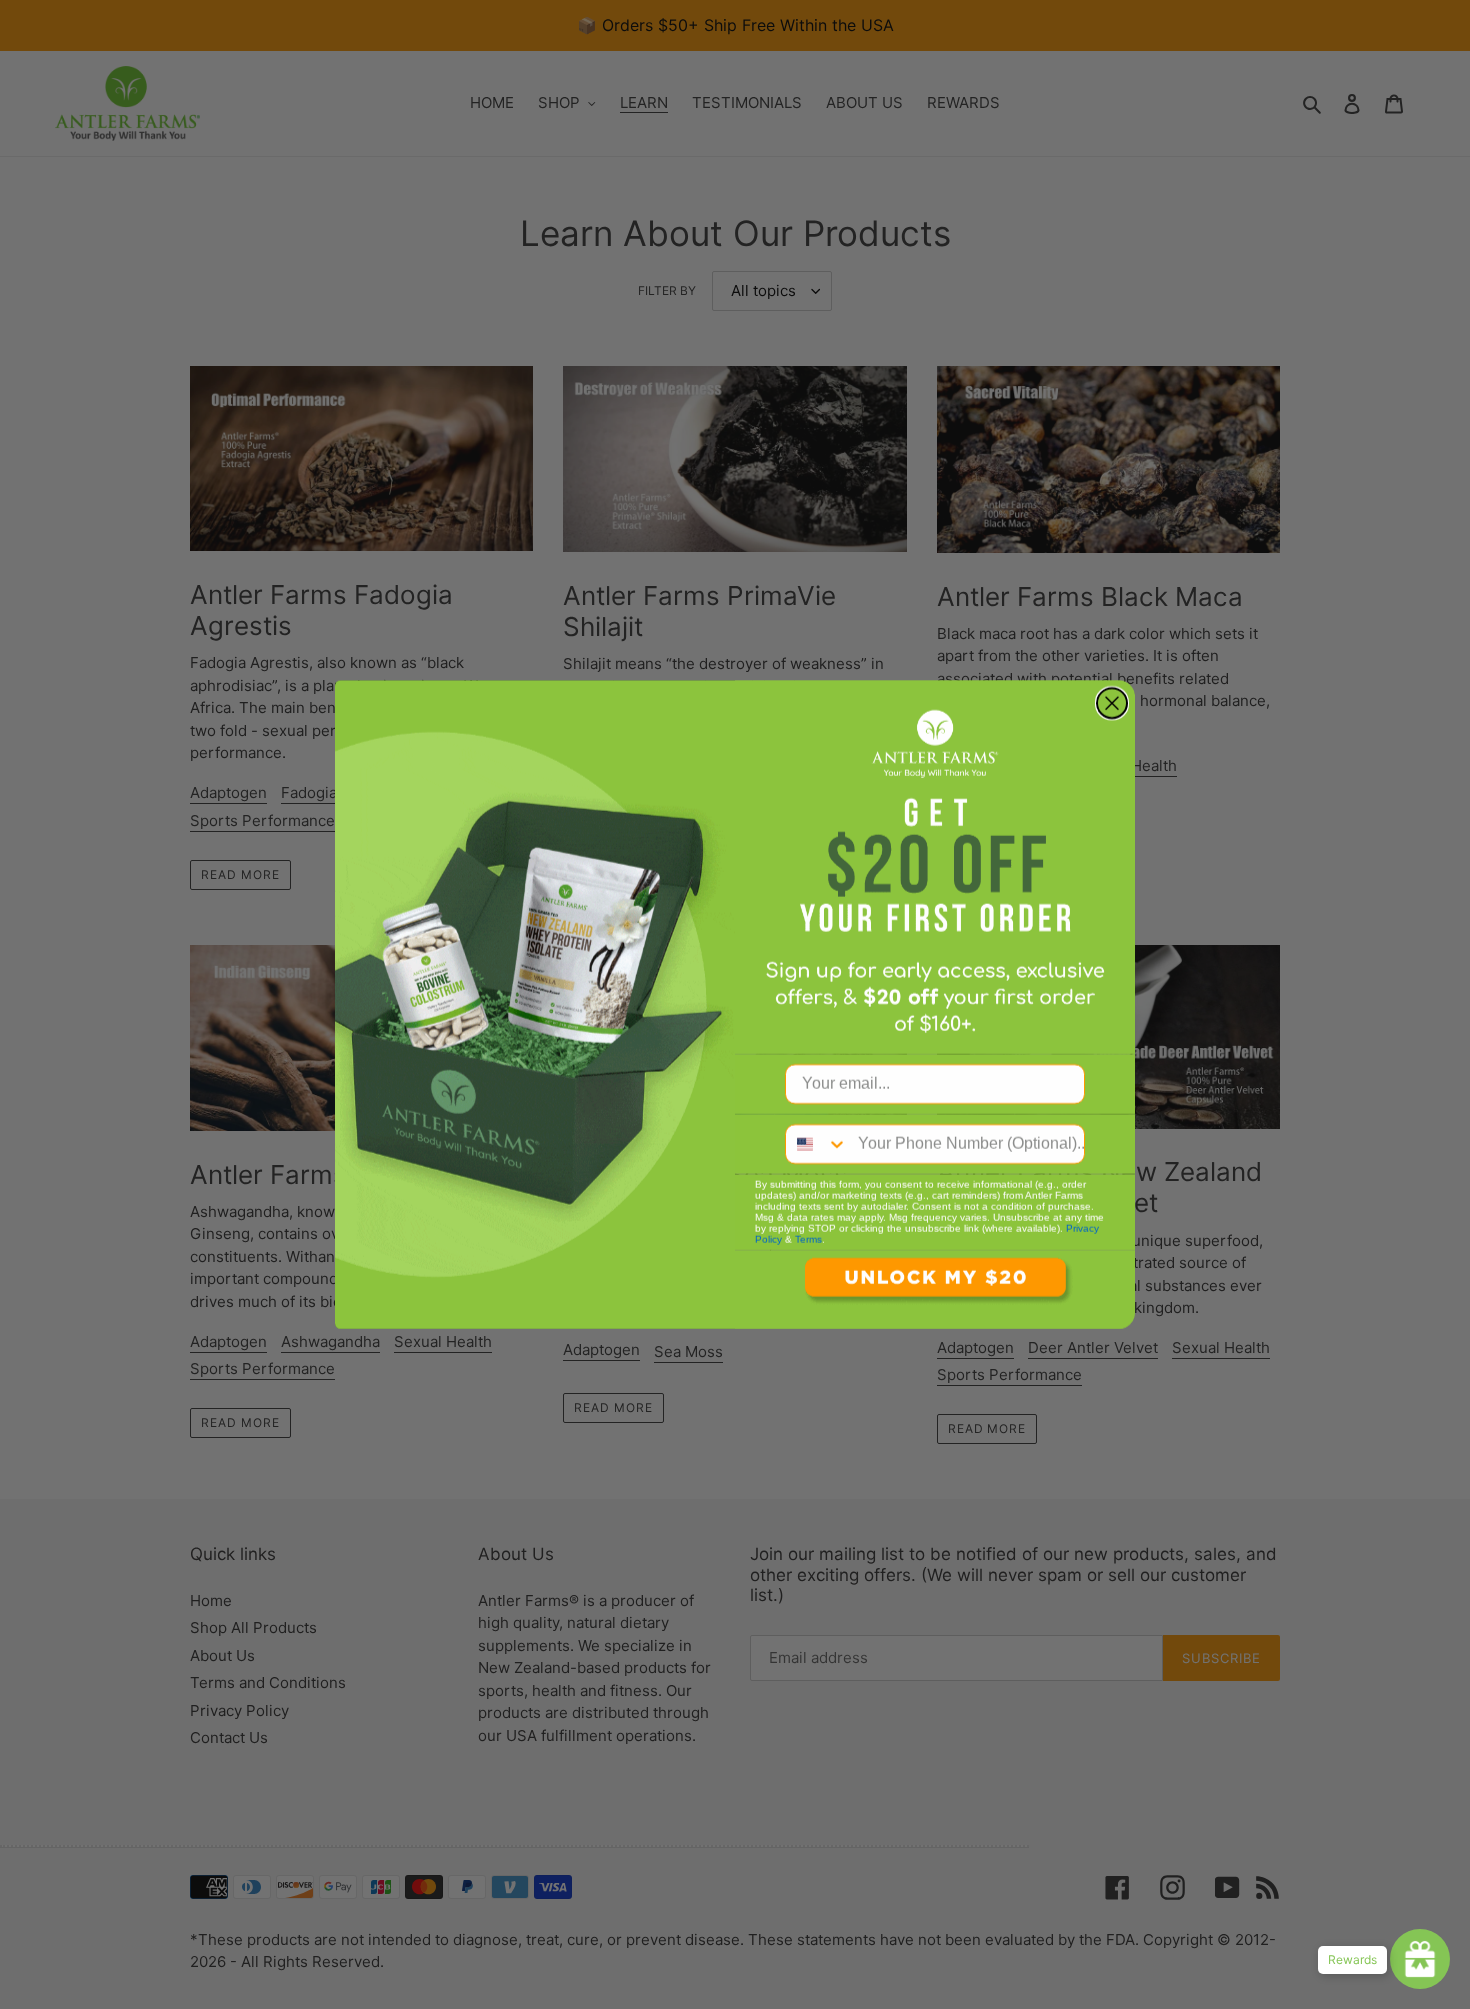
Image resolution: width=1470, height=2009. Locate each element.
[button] (935, 1289)
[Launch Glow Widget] (1420, 1959)
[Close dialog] (1112, 703)
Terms (808, 1239)
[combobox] (817, 1144)
